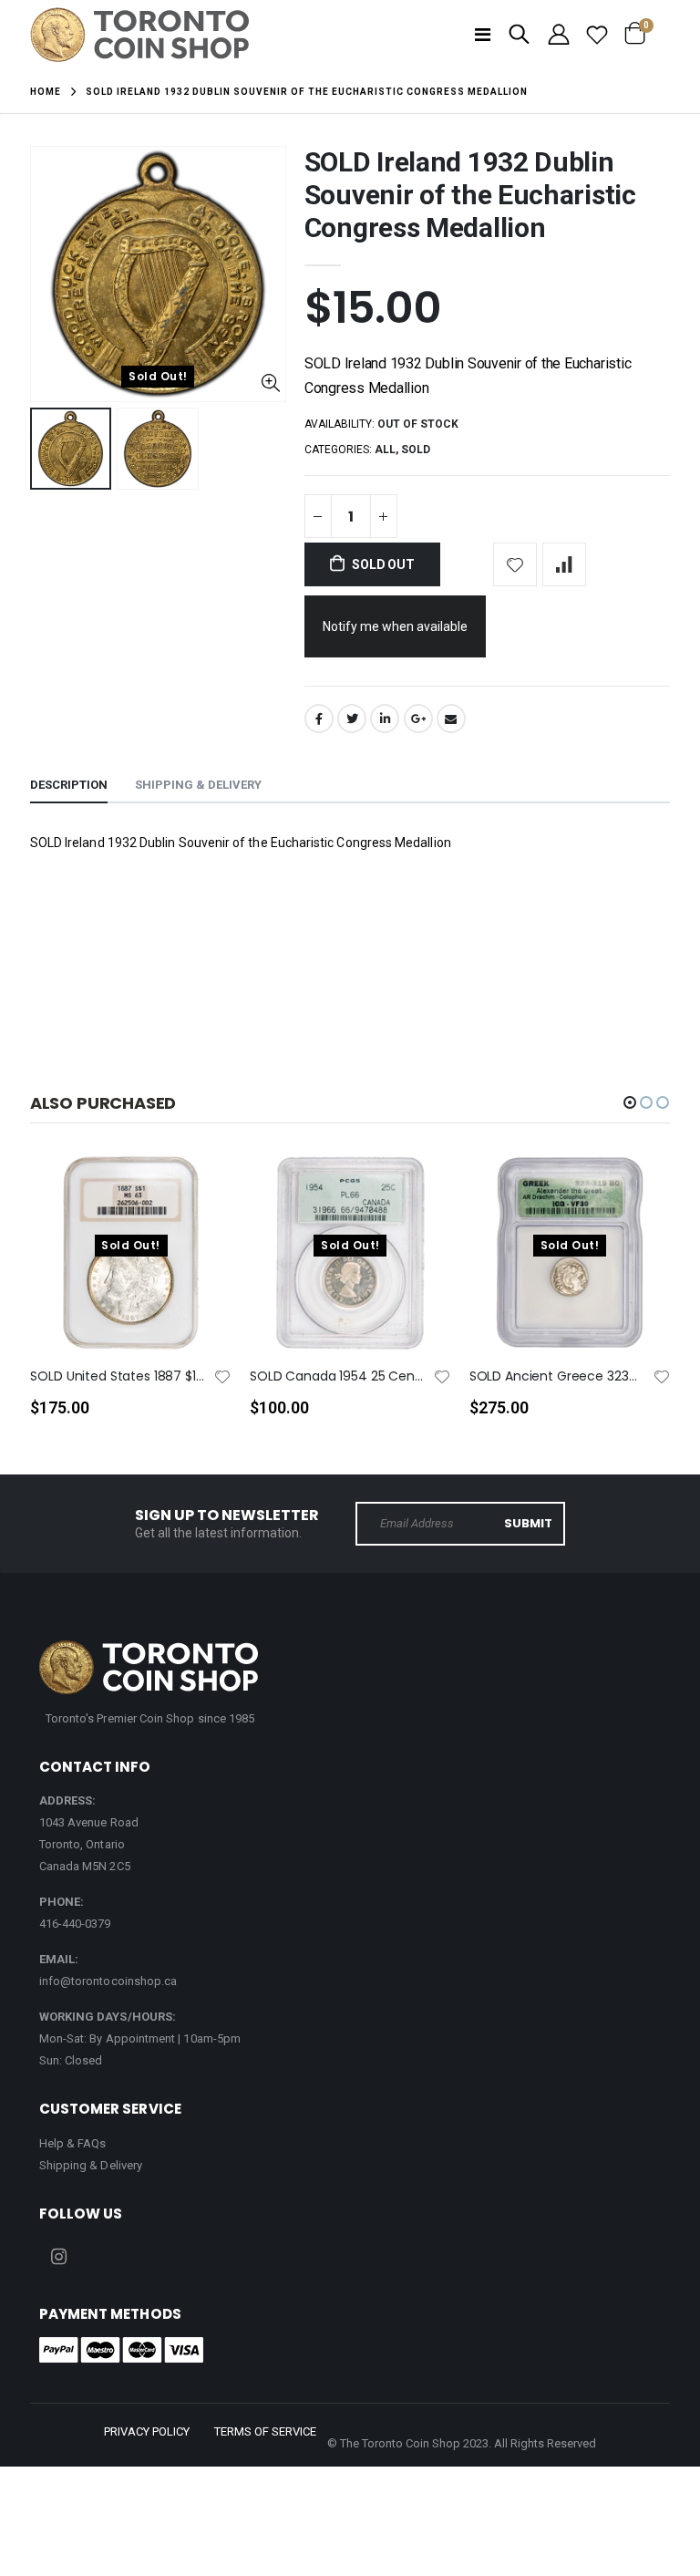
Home (46, 92)
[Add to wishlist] (515, 564)
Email (451, 719)
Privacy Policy (147, 2431)
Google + (418, 719)
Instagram (59, 2257)
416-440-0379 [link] (75, 1924)
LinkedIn (385, 719)
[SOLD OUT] (201, 1196)
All (385, 450)
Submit (528, 1523)
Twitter (352, 719)
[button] (630, 1102)
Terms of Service (265, 2431)
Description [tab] (69, 785)
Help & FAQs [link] (73, 2143)
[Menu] (483, 35)
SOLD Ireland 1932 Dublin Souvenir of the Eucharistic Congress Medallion (470, 195)
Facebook (319, 719)
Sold (416, 450)
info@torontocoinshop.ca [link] (108, 1981)
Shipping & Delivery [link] (91, 2165)
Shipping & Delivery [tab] (198, 785)
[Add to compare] (564, 564)
